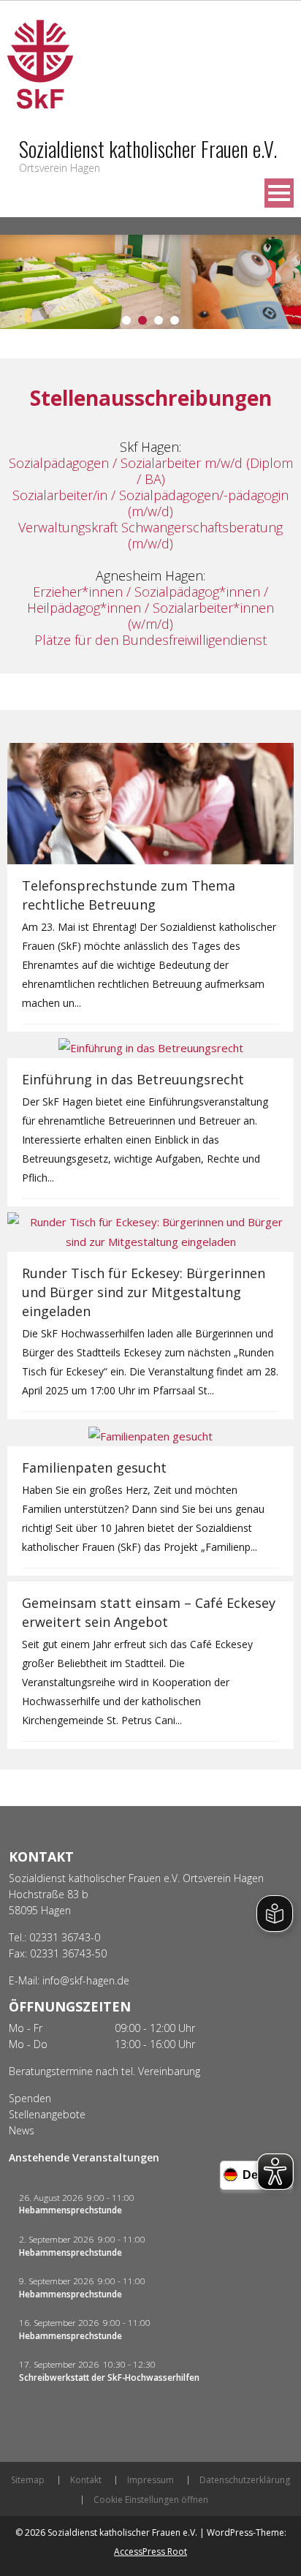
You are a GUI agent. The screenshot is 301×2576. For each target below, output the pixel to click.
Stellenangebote (47, 2114)
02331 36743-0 (65, 1937)
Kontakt (86, 2480)
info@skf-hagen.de (86, 1980)
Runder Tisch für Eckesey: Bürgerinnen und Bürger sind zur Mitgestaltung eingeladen (144, 1292)
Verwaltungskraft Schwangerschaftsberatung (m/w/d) (150, 535)
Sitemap (28, 2480)
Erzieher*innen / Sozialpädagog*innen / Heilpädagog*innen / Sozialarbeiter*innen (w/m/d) (150, 608)
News (22, 2130)
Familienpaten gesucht (94, 1468)
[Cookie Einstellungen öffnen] (26, 2557)
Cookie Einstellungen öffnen (151, 2500)
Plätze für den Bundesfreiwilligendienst (150, 640)
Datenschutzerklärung (245, 2480)
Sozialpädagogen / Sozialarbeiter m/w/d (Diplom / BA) (151, 471)
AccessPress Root (150, 2552)
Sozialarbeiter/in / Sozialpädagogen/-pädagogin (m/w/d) (150, 503)
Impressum (150, 2480)
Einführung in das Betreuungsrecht (133, 1079)
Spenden (30, 2098)
